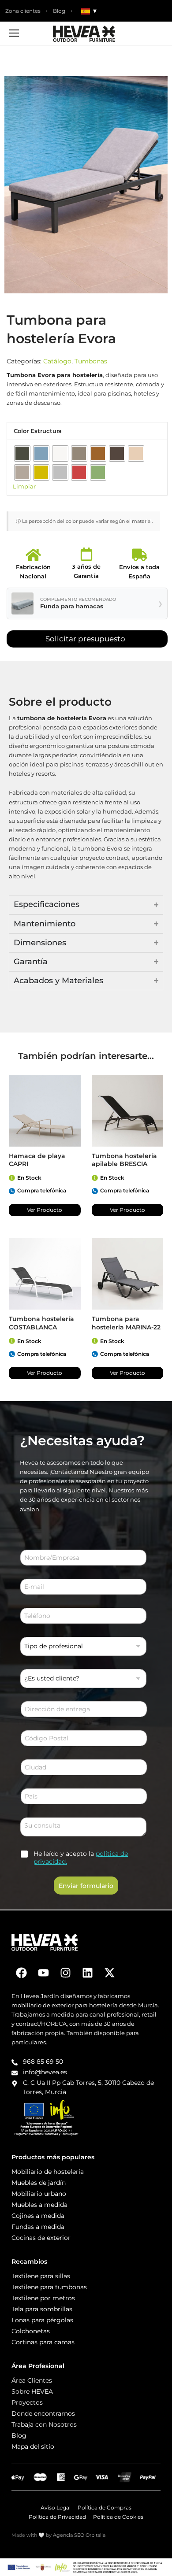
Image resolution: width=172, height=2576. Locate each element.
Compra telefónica (42, 1190)
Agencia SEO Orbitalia (79, 2535)
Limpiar (24, 487)
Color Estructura (38, 431)
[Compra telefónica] (12, 1191)
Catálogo (57, 361)
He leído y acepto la (81, 1858)
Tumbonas (91, 361)
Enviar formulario (86, 1886)
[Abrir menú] (14, 33)
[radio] (22, 453)
